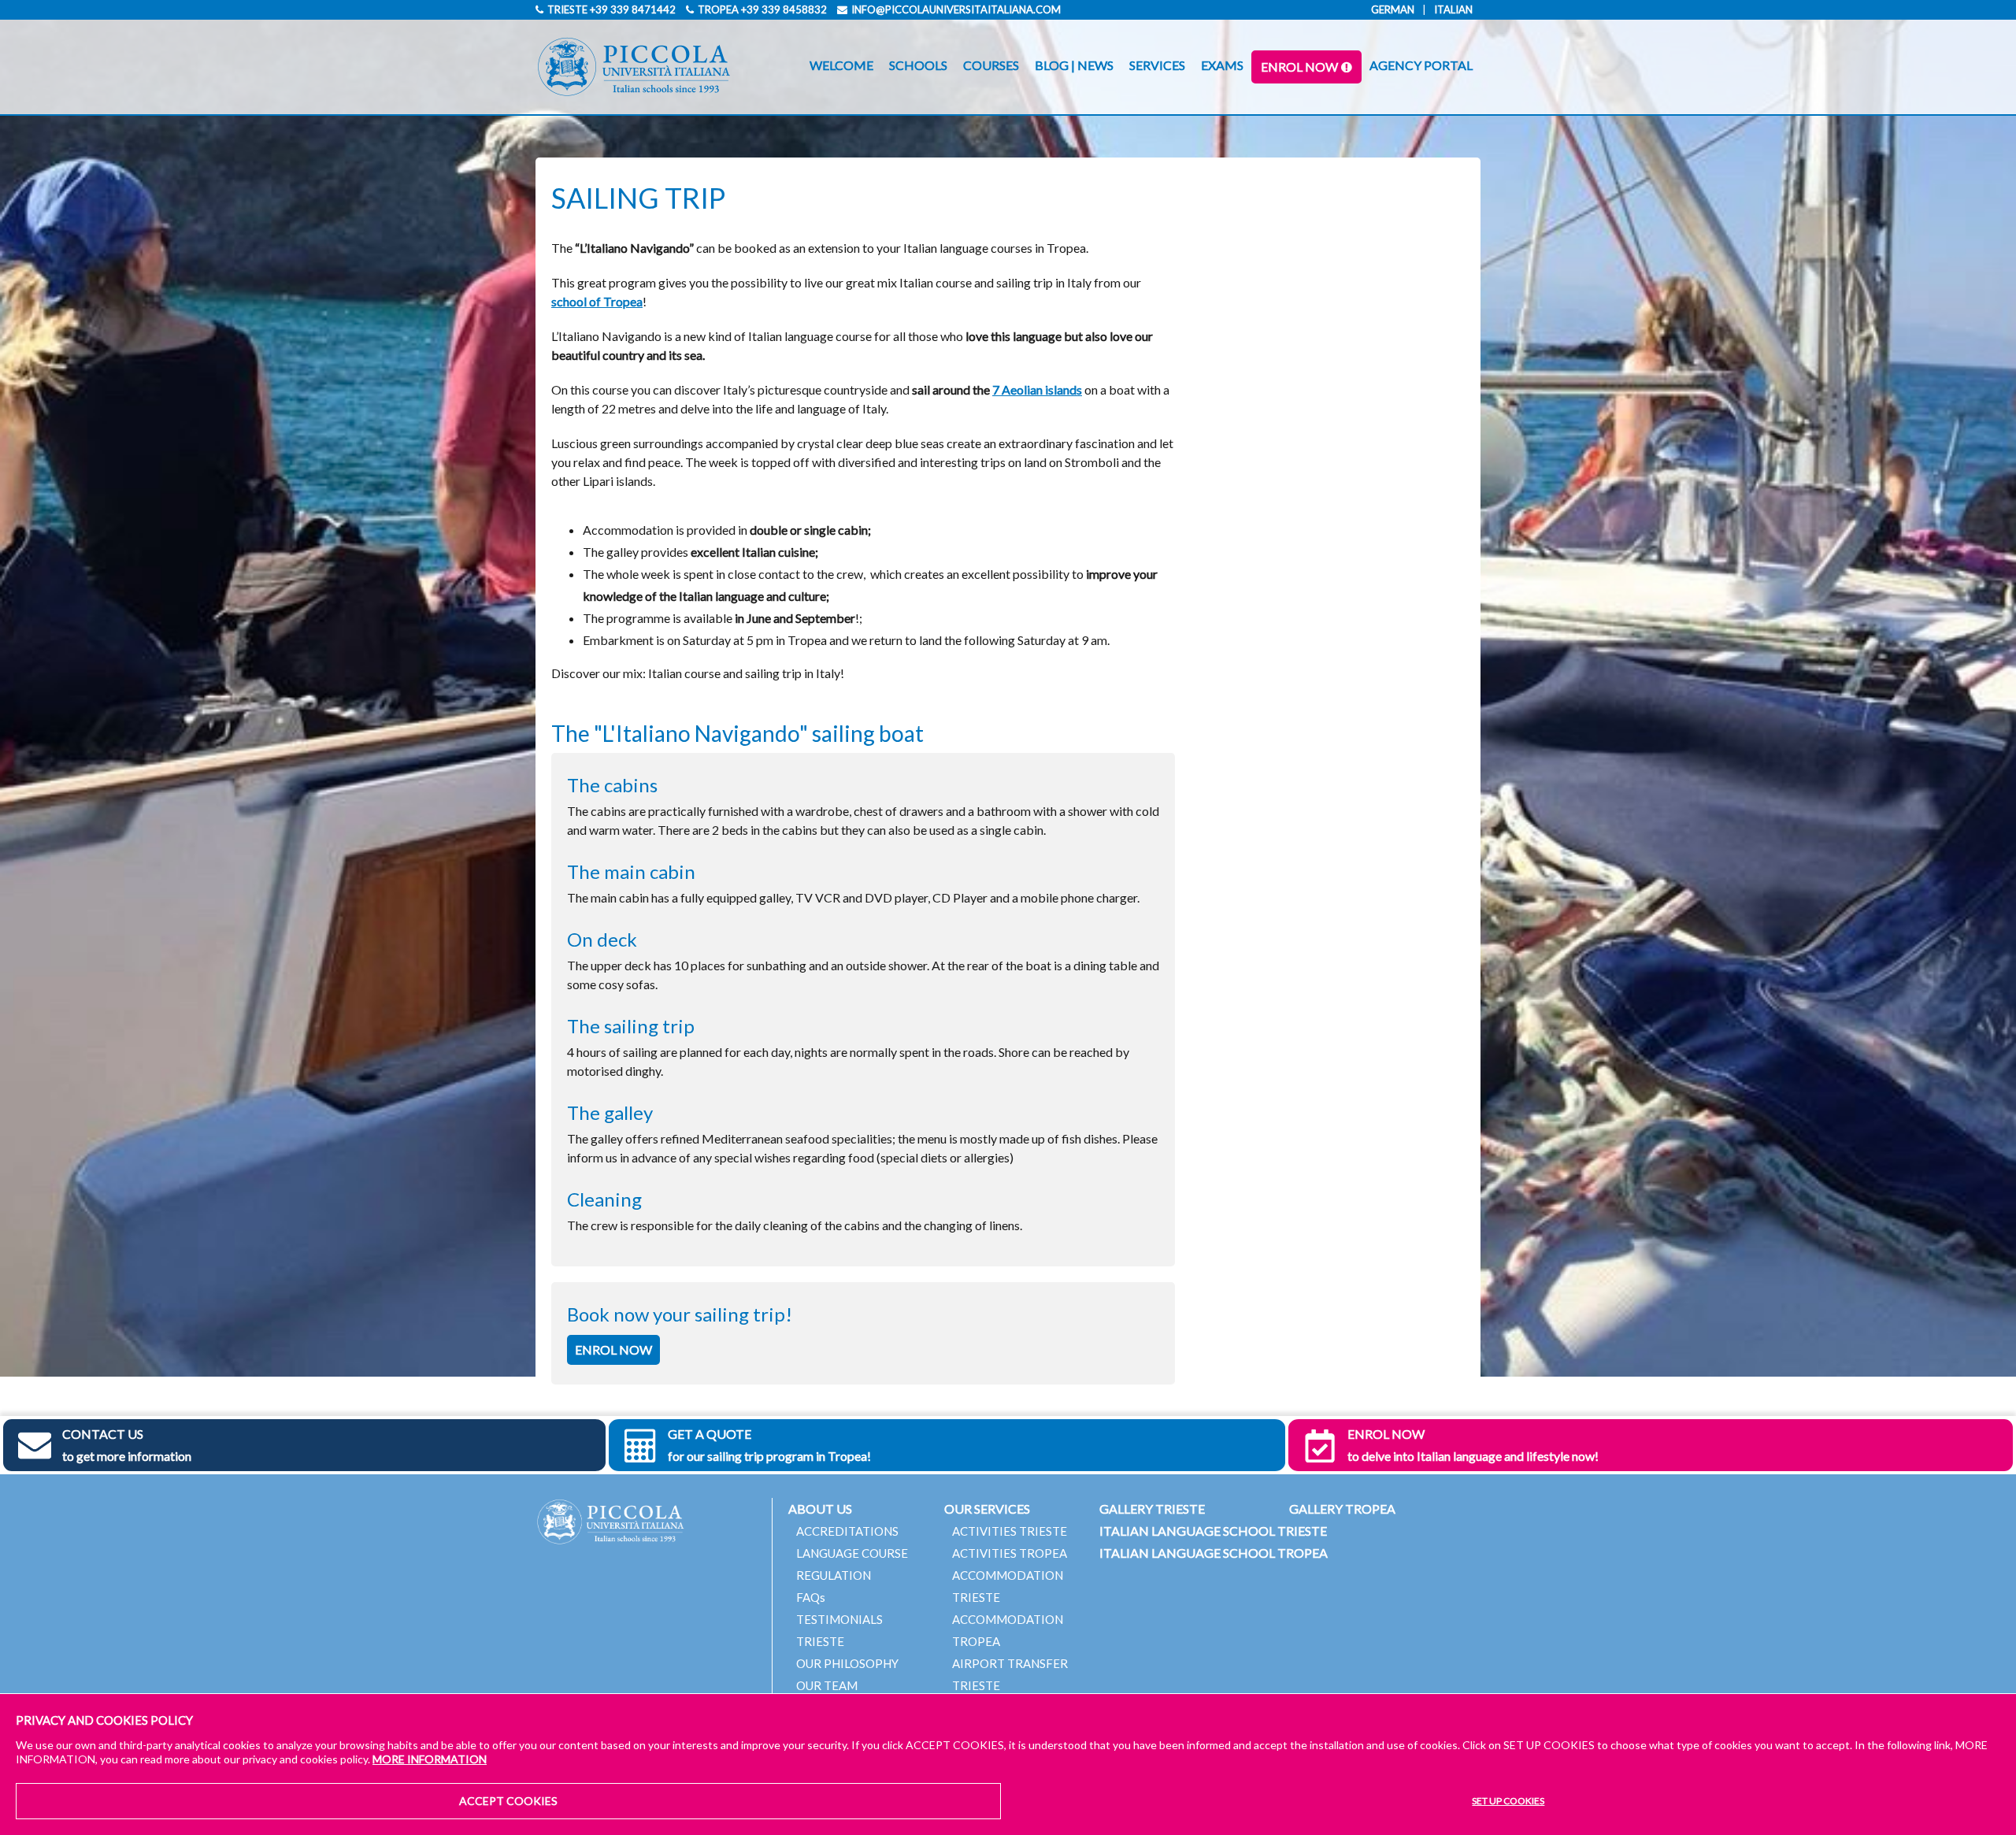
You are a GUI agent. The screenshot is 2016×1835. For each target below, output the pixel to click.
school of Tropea (597, 301)
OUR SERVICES (987, 1509)
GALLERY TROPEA (1342, 1509)
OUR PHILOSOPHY (847, 1663)
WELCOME (841, 65)
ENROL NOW (1299, 67)
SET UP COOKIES (1508, 1801)
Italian (1453, 9)
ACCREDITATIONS (847, 1531)
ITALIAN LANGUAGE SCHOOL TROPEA (1214, 1553)
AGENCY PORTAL (1421, 65)
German (1393, 9)
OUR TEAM (827, 1685)
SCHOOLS (918, 65)
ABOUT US (820, 1509)
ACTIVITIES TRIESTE (1010, 1531)
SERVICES (1157, 65)
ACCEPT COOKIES (508, 1801)
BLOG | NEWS (1074, 65)
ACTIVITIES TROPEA (1010, 1553)
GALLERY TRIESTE (1152, 1509)
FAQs (811, 1597)
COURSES (991, 65)
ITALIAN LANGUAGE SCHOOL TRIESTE (1213, 1531)
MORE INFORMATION (430, 1759)
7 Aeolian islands (1037, 389)
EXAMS (1222, 65)
